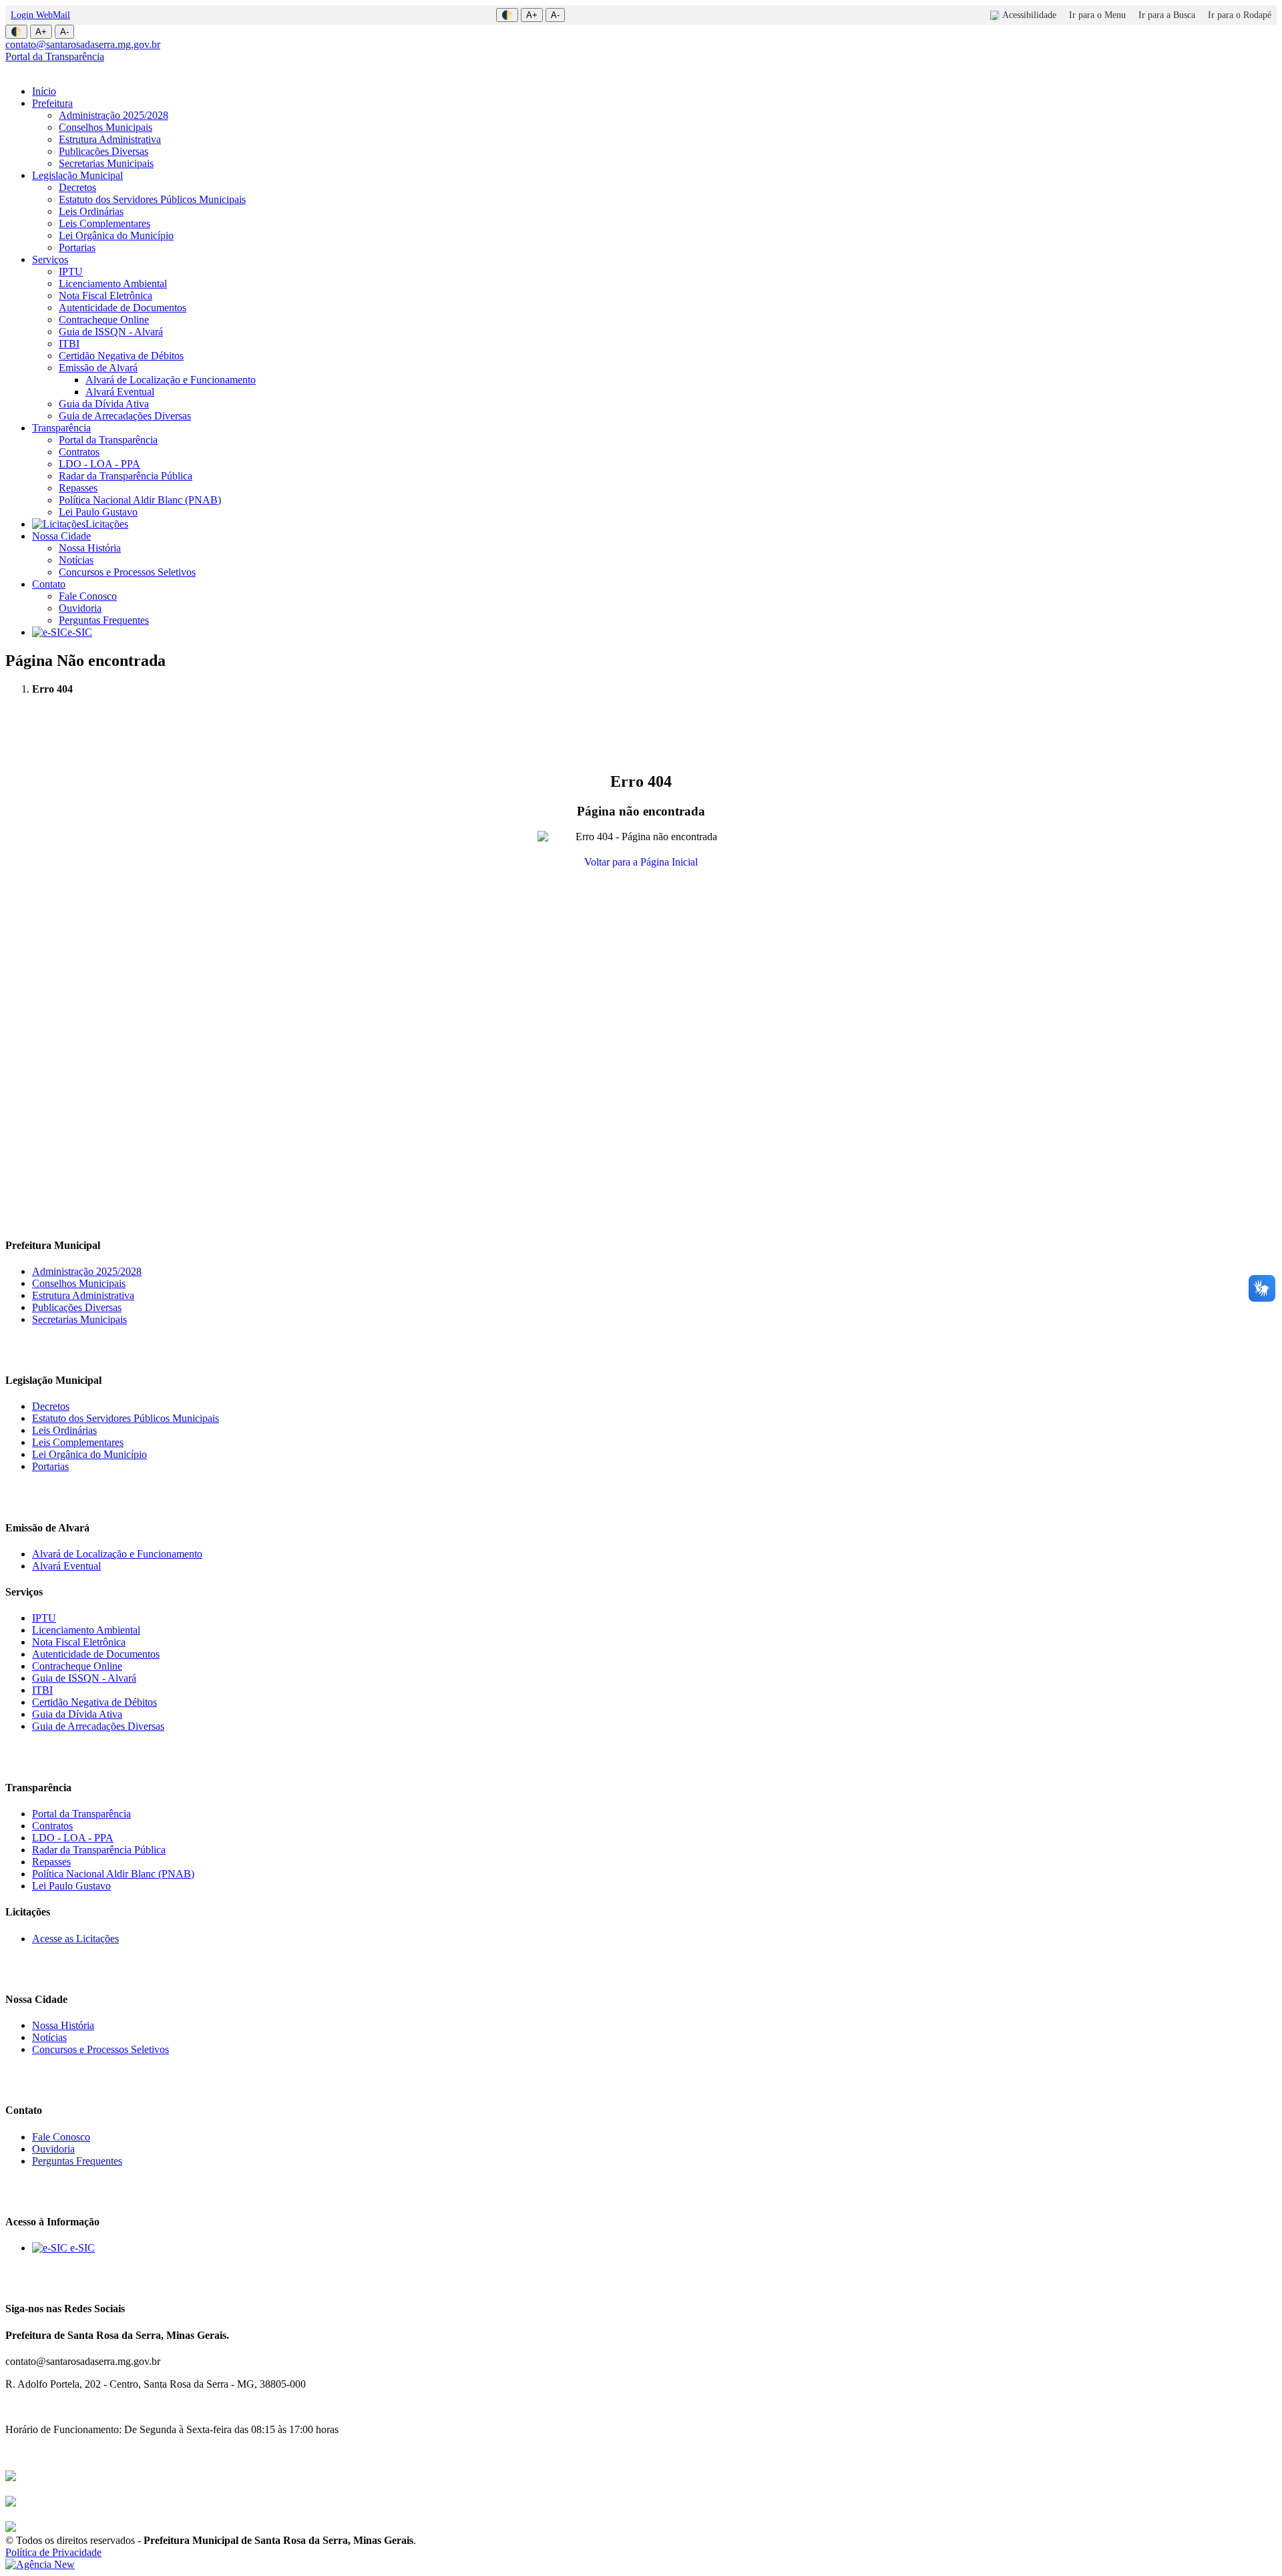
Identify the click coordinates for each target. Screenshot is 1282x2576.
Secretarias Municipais (106, 163)
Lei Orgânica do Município (116, 235)
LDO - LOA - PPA (99, 464)
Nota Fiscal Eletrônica (105, 296)
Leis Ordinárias (91, 211)
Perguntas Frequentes (104, 620)
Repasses (78, 488)
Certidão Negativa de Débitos (121, 356)
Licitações (107, 524)
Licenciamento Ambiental (113, 284)
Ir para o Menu (1097, 15)
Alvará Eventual (120, 392)
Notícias (76, 560)
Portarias (77, 247)
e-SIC (80, 632)
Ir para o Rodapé (1240, 15)
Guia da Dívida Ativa (104, 404)
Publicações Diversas (103, 151)
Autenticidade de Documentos (123, 308)
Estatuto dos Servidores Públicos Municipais (152, 199)
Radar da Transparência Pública (126, 476)
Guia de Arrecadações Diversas (125, 416)
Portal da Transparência (55, 56)
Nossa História (90, 548)
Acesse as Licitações (75, 1939)
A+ (532, 15)
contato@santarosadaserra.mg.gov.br (83, 44)
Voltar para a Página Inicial (641, 862)
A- (555, 15)
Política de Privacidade (53, 2552)
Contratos (79, 452)
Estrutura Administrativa (110, 139)
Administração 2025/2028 (114, 115)
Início (44, 91)
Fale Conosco (88, 596)
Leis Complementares (104, 223)
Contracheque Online (104, 320)
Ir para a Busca (1167, 15)
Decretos (77, 187)
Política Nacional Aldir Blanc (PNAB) (140, 500)
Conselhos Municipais (105, 127)
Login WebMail (40, 15)
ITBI (69, 344)
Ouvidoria (80, 608)
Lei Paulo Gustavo (98, 512)
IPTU (71, 271)
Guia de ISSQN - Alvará (111, 332)
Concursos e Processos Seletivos (127, 572)
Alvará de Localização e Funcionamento (171, 380)
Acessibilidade (1029, 15)
